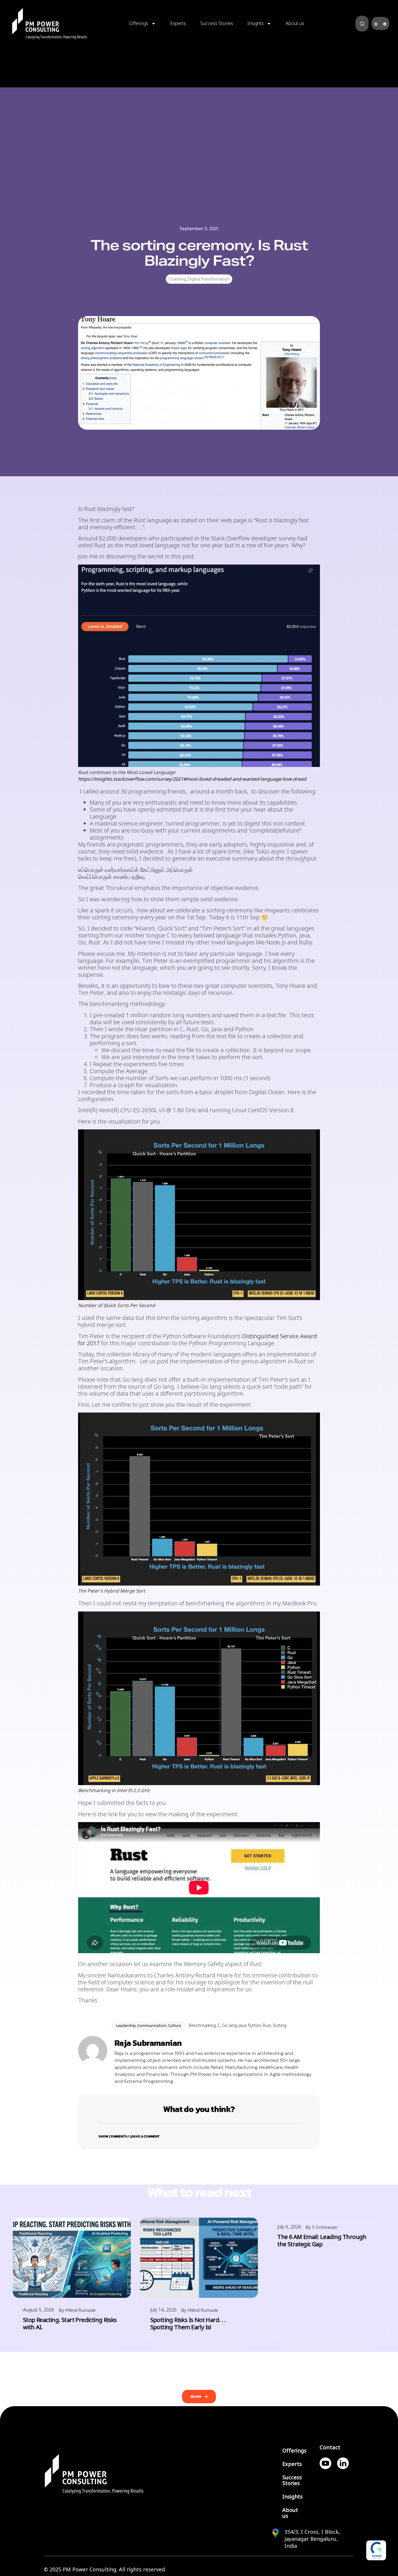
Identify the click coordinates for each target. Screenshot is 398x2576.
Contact (330, 2448)
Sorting (280, 2025)
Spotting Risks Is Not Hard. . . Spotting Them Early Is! (188, 2324)
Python (255, 2025)
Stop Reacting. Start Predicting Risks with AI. (70, 2324)
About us (295, 23)
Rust (267, 2025)
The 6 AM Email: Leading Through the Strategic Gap (322, 2241)
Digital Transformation (209, 279)
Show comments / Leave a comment (129, 2136)
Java (242, 2025)
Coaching (177, 279)
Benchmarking (202, 2025)
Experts (178, 23)
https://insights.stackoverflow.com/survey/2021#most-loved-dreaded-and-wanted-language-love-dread (192, 779)
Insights (256, 23)
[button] (199, 2133)
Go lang (229, 2025)
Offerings (139, 23)
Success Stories (217, 23)
